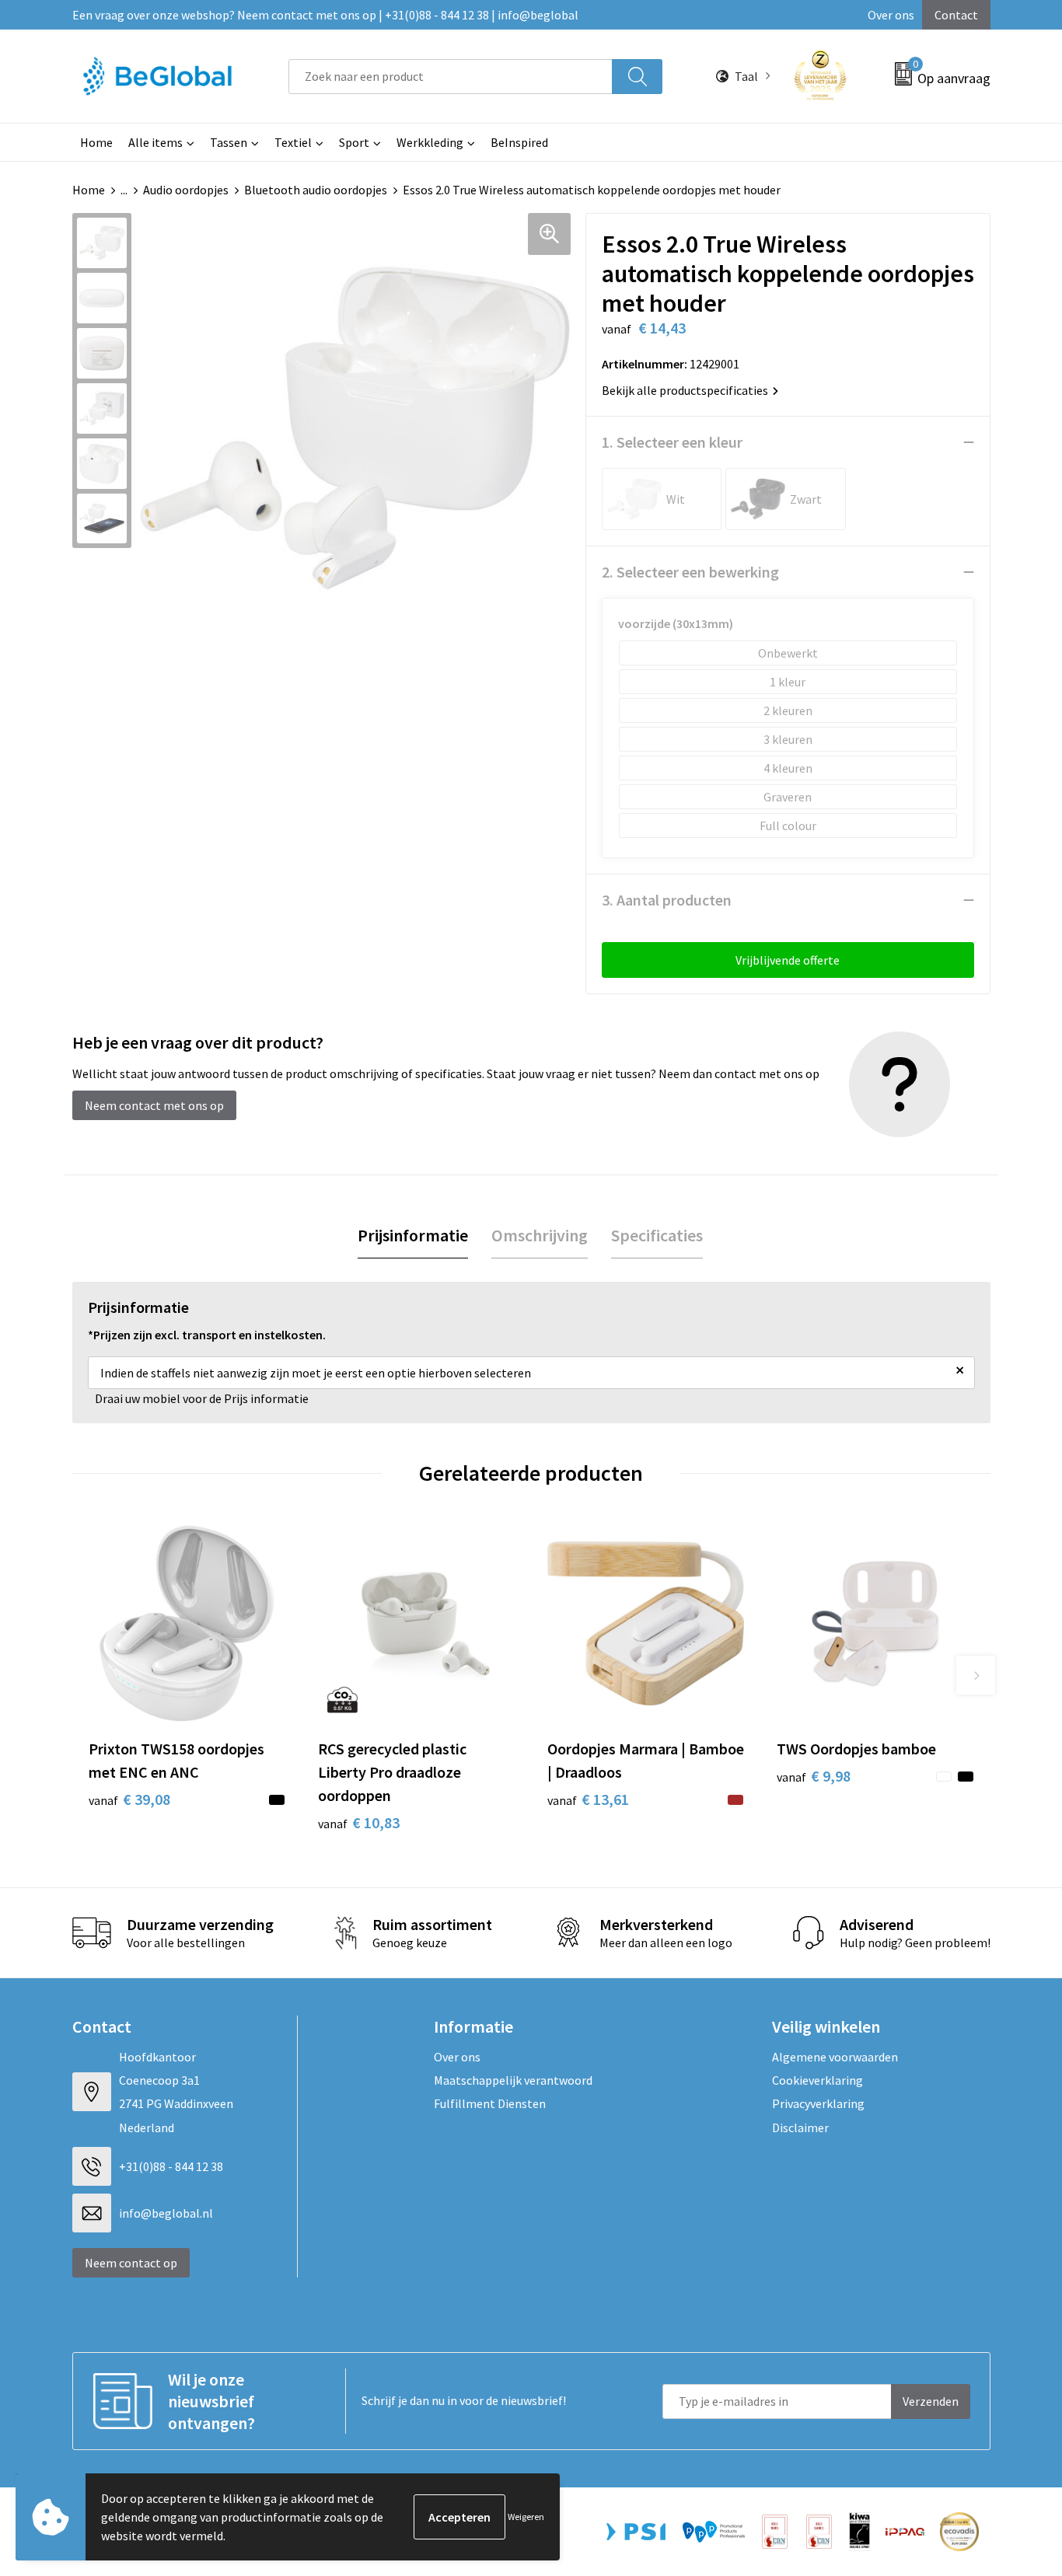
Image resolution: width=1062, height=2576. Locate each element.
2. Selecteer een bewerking (690, 572)
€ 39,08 (129, 1799)
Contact (956, 15)
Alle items (155, 142)
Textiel (293, 142)
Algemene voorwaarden (835, 2057)
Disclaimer (800, 2127)
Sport (354, 142)
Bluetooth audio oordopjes (316, 190)
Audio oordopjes (186, 190)
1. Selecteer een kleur (672, 442)
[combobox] (451, 77)
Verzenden (931, 2401)
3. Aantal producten (667, 900)
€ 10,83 (359, 1822)
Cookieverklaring (817, 2080)
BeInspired (519, 142)
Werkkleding (430, 142)
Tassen (229, 142)
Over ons (891, 15)
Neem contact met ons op (154, 1105)
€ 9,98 (814, 1776)
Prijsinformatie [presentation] (413, 1235)
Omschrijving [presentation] (540, 1235)
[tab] (413, 1236)
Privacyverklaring (818, 2103)
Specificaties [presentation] (657, 1235)
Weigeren (526, 2517)
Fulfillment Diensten (490, 2103)
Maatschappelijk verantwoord (513, 2080)
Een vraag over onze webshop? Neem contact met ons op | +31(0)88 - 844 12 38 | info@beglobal (325, 15)
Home (96, 142)
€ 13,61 (588, 1799)
